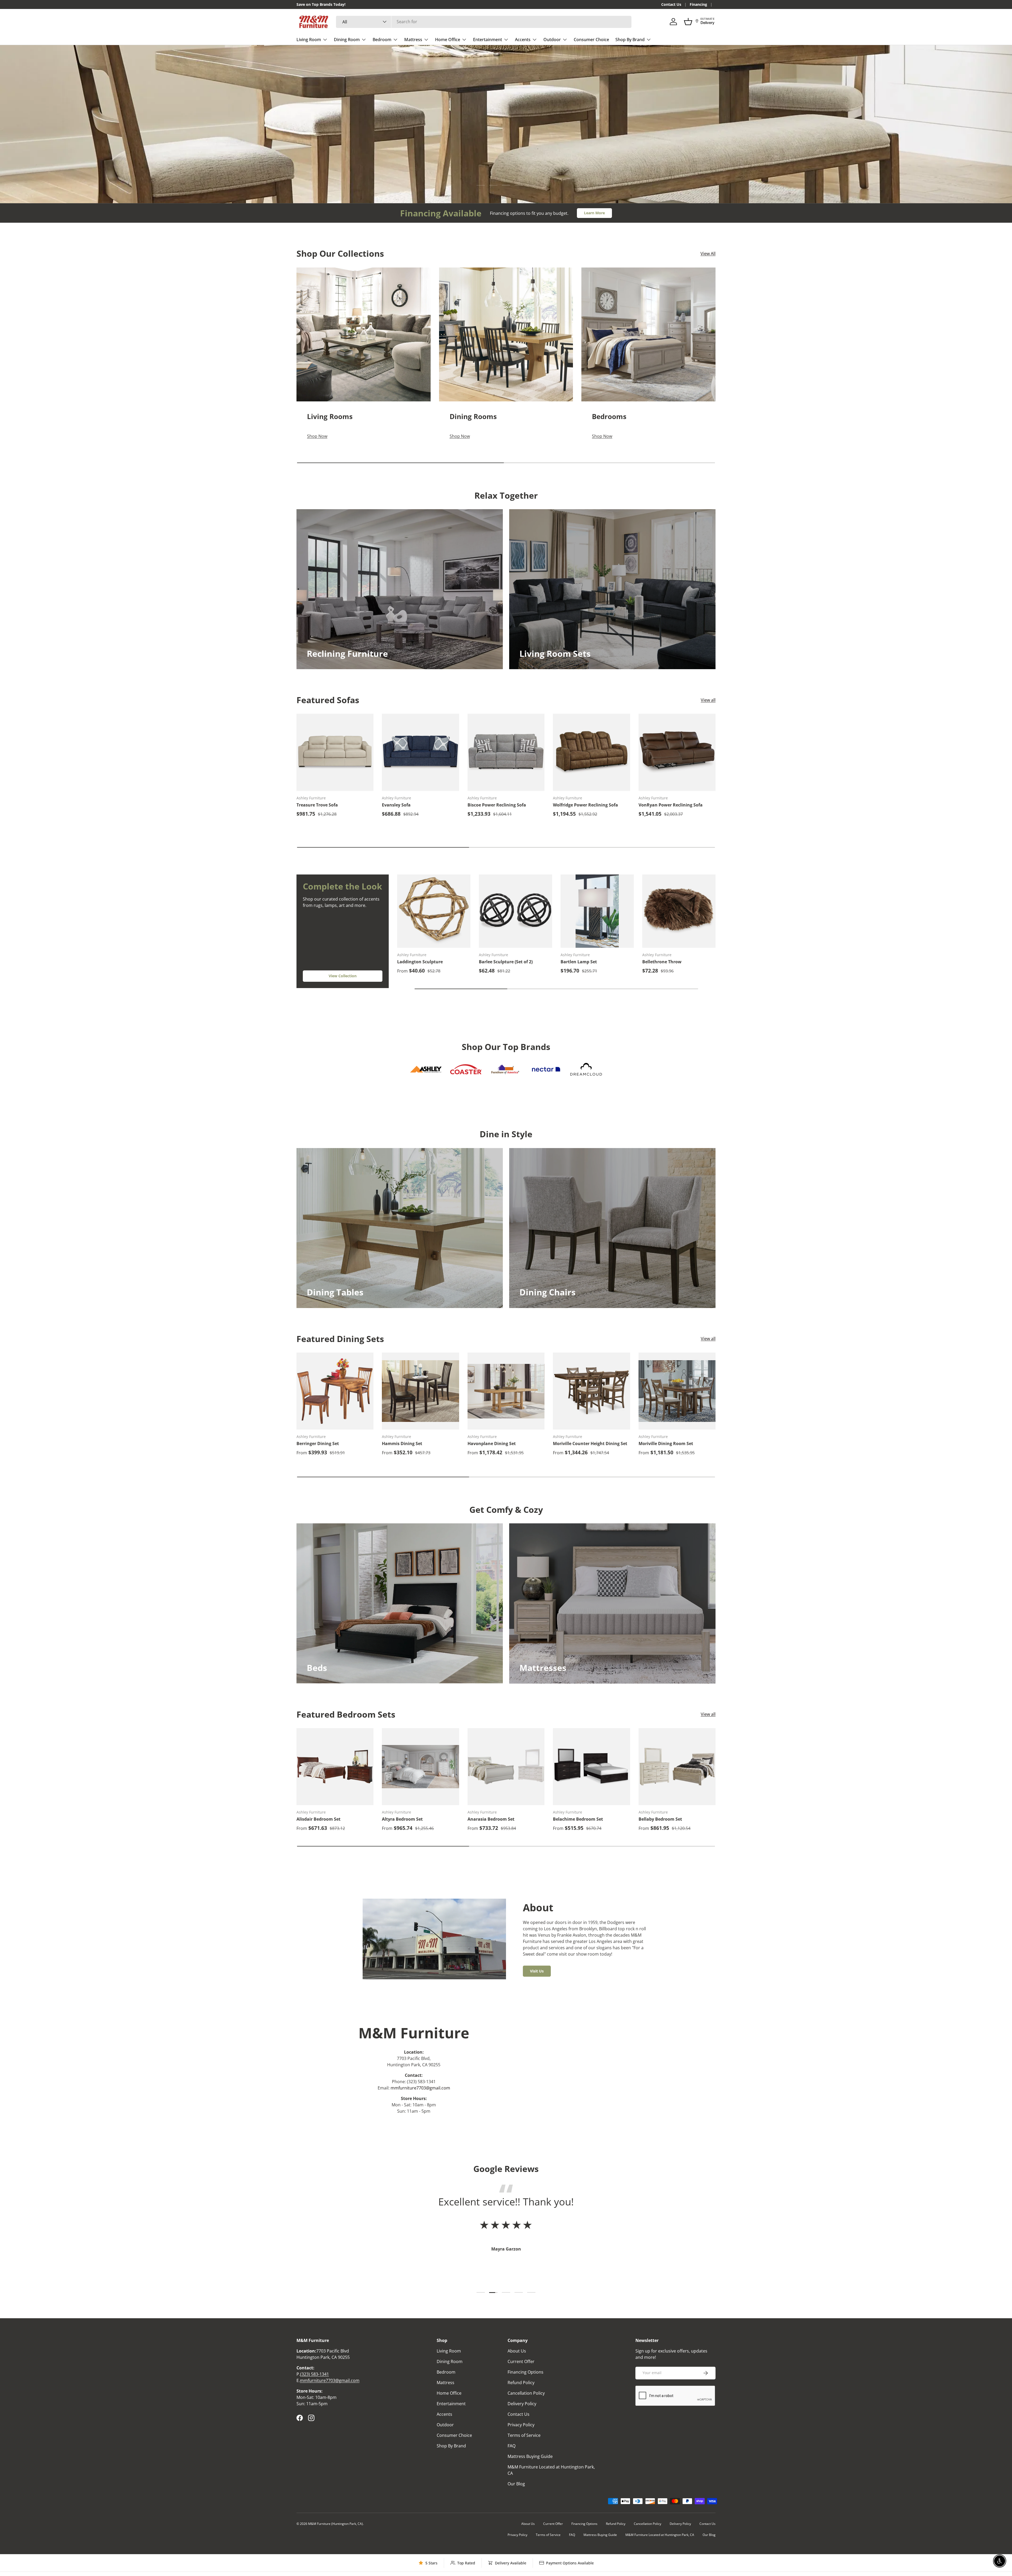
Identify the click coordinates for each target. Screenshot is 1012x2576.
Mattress (413, 40)
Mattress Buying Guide (530, 2456)
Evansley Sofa (396, 805)
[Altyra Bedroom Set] (420, 1767)
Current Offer (521, 2361)
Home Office (448, 40)
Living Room (309, 40)
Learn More (594, 213)
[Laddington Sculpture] (434, 911)
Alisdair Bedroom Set (318, 1819)
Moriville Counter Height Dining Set (590, 1443)
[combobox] (484, 22)
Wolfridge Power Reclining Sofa (585, 805)
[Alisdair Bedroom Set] (335, 1767)
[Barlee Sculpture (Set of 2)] (515, 911)
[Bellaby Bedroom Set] (677, 1767)
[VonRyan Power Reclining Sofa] (677, 752)
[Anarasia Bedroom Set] (506, 1767)
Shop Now (328, 142)
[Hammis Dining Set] (420, 1391)
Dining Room (347, 40)
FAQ (512, 2446)
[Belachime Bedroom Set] (591, 1767)
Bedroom (382, 40)
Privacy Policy (521, 2425)
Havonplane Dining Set (492, 1443)
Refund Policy (521, 2383)
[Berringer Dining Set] (335, 1391)
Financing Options (526, 2372)
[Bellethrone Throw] (679, 911)
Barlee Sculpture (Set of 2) (506, 962)
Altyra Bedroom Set (402, 1819)
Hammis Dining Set (402, 1443)
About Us (517, 2351)
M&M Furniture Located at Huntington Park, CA (660, 2535)
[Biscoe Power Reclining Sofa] (506, 752)
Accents (523, 40)
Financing (698, 4)
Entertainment (488, 40)
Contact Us (671, 4)
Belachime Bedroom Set (578, 1819)
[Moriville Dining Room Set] (677, 1391)
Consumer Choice (591, 40)
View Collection (343, 976)
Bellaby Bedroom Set (660, 1819)
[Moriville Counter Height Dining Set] (591, 1391)
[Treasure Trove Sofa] (335, 752)
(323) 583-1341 (315, 2374)
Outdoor (552, 40)
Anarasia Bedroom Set (491, 1819)
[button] (688, 22)
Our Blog (516, 2484)
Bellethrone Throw (662, 962)
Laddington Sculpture (420, 962)
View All (708, 254)
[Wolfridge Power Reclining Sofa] (591, 752)
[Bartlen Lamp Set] (597, 911)
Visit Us (537, 1971)
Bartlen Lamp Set (579, 962)
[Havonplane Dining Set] (506, 1391)
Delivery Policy (522, 2404)
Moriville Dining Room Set (666, 1443)
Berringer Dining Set (318, 1443)
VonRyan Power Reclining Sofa (671, 805)
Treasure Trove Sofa (317, 805)
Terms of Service (524, 2435)
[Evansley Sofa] (420, 752)
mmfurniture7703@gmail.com (420, 2088)
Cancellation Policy (526, 2393)
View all (708, 700)
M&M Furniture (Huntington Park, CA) (335, 2524)
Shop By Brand (630, 40)
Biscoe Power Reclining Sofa (497, 805)
